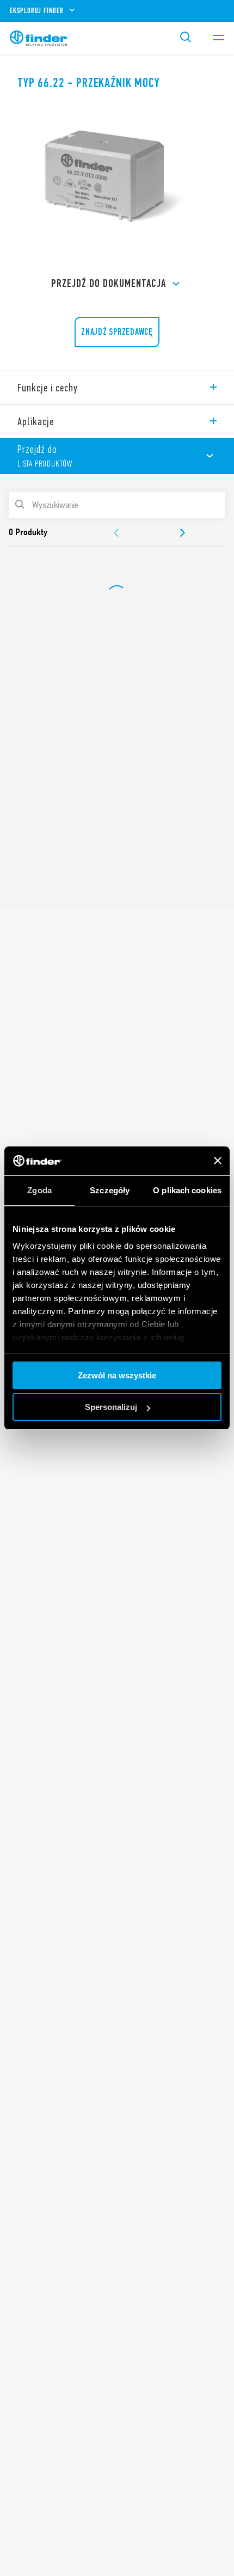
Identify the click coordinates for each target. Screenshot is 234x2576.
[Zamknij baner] (218, 1161)
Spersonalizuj (111, 1407)
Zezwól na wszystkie (117, 1375)
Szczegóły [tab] (110, 1190)
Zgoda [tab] (39, 1190)
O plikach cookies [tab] (187, 1190)
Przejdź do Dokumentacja (109, 283)
